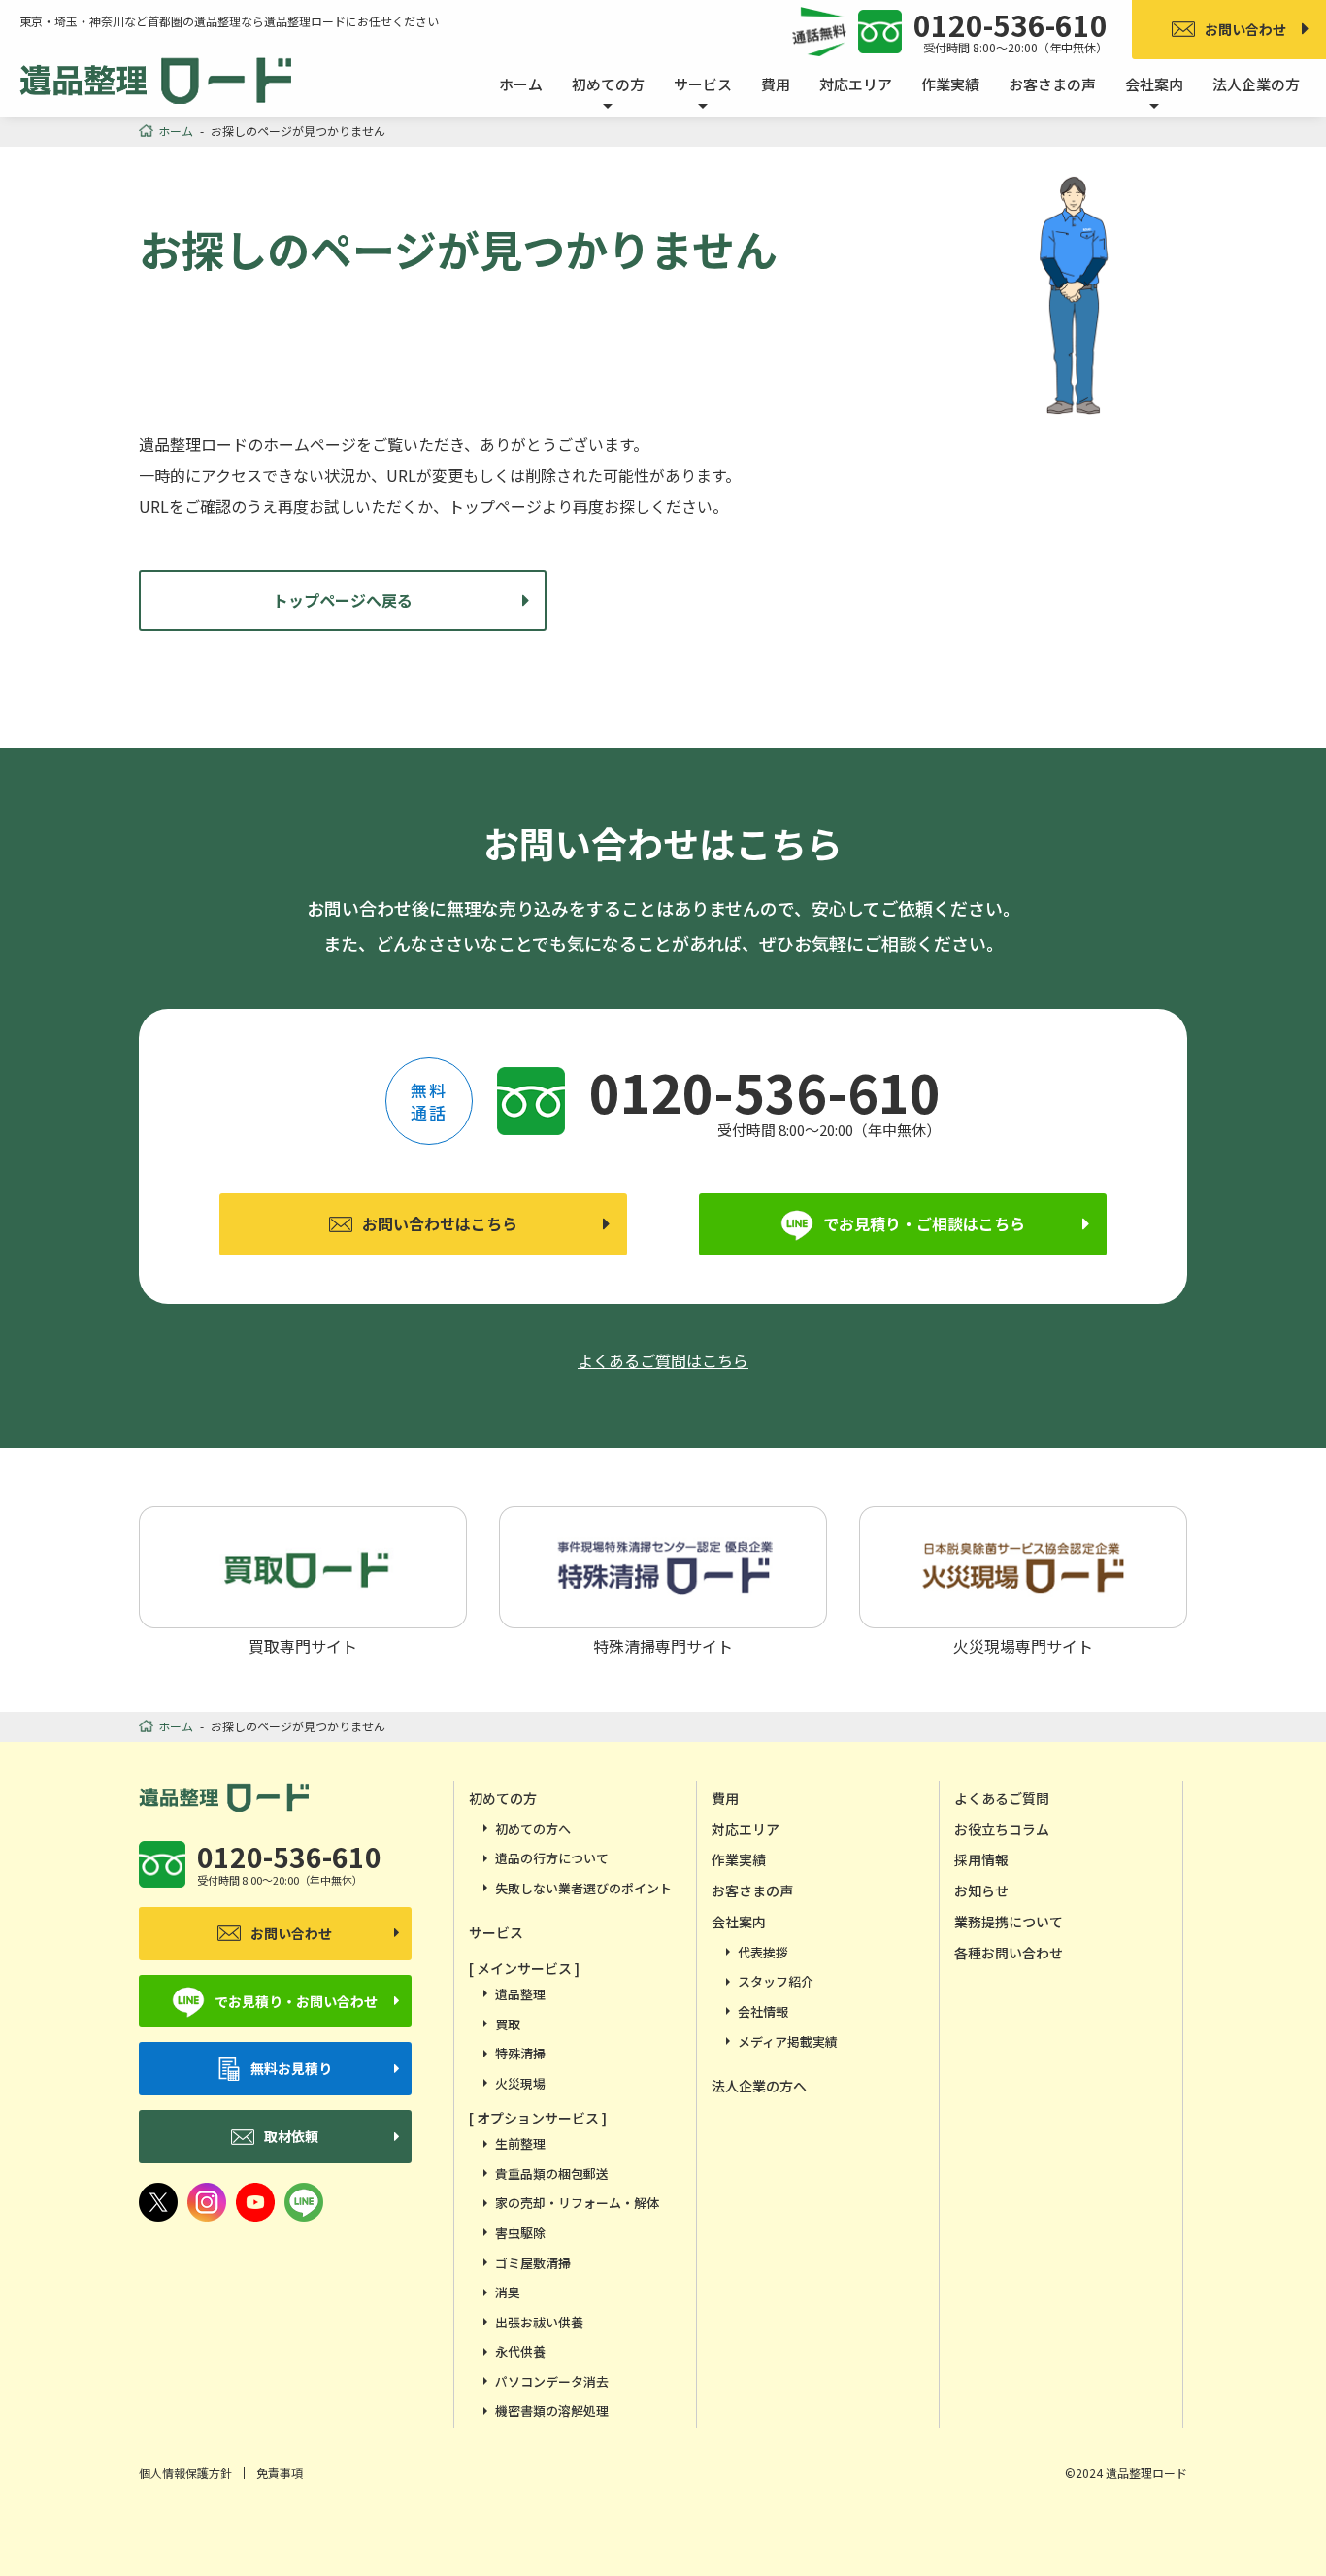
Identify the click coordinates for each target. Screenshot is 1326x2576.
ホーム (521, 84)
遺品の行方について (552, 1858)
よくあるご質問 (1002, 1798)
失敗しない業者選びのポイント (583, 1888)
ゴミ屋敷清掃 (533, 2263)
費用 (776, 84)
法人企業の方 (1256, 84)
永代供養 (520, 2351)
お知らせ (981, 1890)
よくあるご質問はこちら (663, 1360)
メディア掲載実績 (788, 2041)
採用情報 (981, 1859)
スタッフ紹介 (776, 1981)
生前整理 (520, 2143)
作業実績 (950, 84)
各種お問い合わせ (1009, 1953)
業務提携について (1009, 1922)
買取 (508, 2024)
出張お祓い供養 (539, 2322)
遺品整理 (520, 1994)
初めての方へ (533, 1829)
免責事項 (280, 2473)
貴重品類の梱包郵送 (552, 2174)
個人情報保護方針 (185, 2473)
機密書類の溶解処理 (552, 2410)
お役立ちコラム (1002, 1829)
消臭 (508, 2292)
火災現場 (520, 2083)
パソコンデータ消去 (552, 2381)
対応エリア (856, 84)
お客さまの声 (1052, 84)
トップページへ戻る (343, 600)
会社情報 (763, 2011)
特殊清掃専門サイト (663, 1644)
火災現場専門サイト (1023, 1644)
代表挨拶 (763, 1952)
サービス (496, 1932)
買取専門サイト (303, 1644)
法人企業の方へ (759, 2086)
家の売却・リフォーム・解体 (577, 2203)
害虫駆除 (520, 2233)
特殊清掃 (520, 2053)
